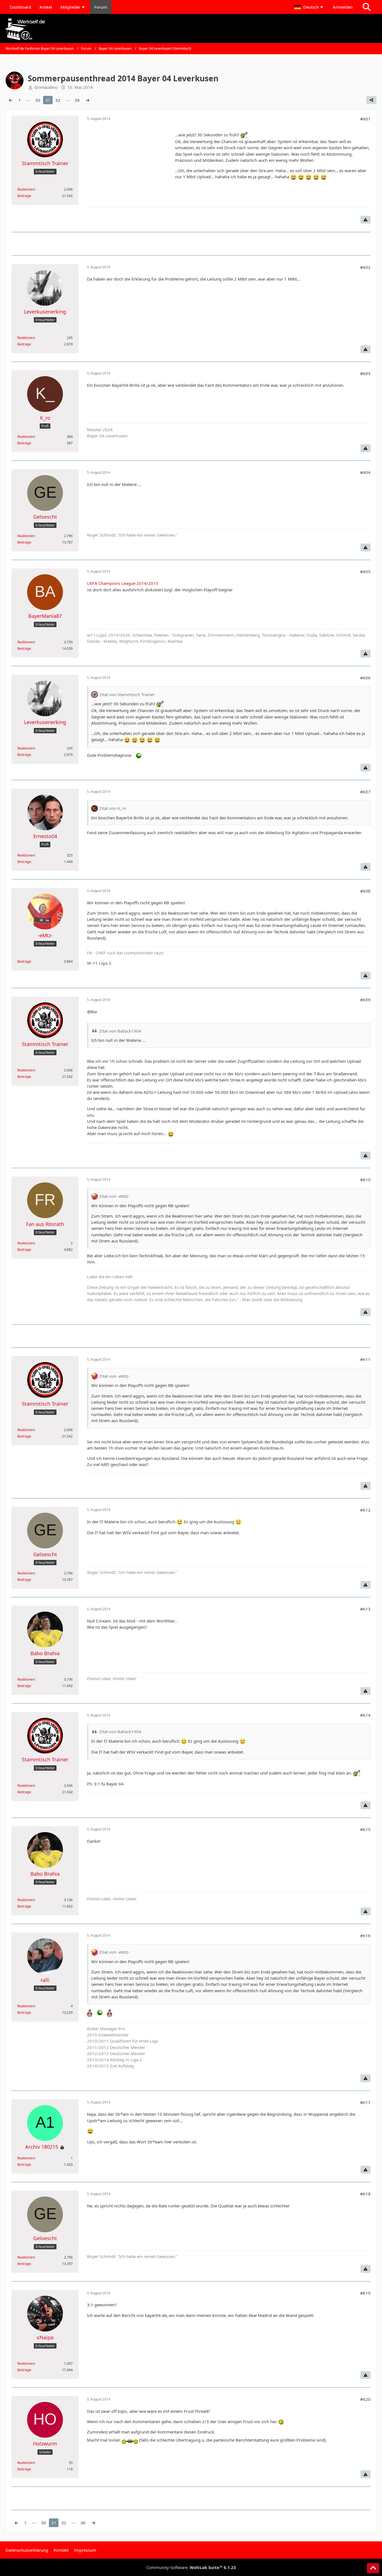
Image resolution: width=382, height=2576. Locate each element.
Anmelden (343, 7)
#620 (365, 2399)
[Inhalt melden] (366, 220)
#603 (365, 373)
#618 (365, 2194)
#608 (365, 891)
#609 (365, 1000)
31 (48, 100)
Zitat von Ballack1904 (120, 1031)
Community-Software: (191, 2567)
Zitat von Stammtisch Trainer (127, 694)
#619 (365, 2293)
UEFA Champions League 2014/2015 (123, 583)
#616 (365, 1935)
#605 (365, 571)
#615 (365, 1829)
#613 (365, 1609)
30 (38, 100)
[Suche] (367, 7)
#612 (365, 1510)
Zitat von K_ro (113, 808)
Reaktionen (26, 189)
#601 (365, 119)
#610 (365, 1180)
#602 (365, 267)
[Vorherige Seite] (11, 100)
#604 (365, 472)
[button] (309, 7)
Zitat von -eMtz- (115, 1196)
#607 (365, 792)
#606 (365, 678)
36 (77, 100)
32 (58, 100)
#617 (365, 2102)
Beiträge (24, 196)
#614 (365, 1715)
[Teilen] (371, 100)
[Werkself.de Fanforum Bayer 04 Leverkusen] (191, 29)
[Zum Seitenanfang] (373, 2568)
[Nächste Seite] (88, 100)
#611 (365, 1359)
